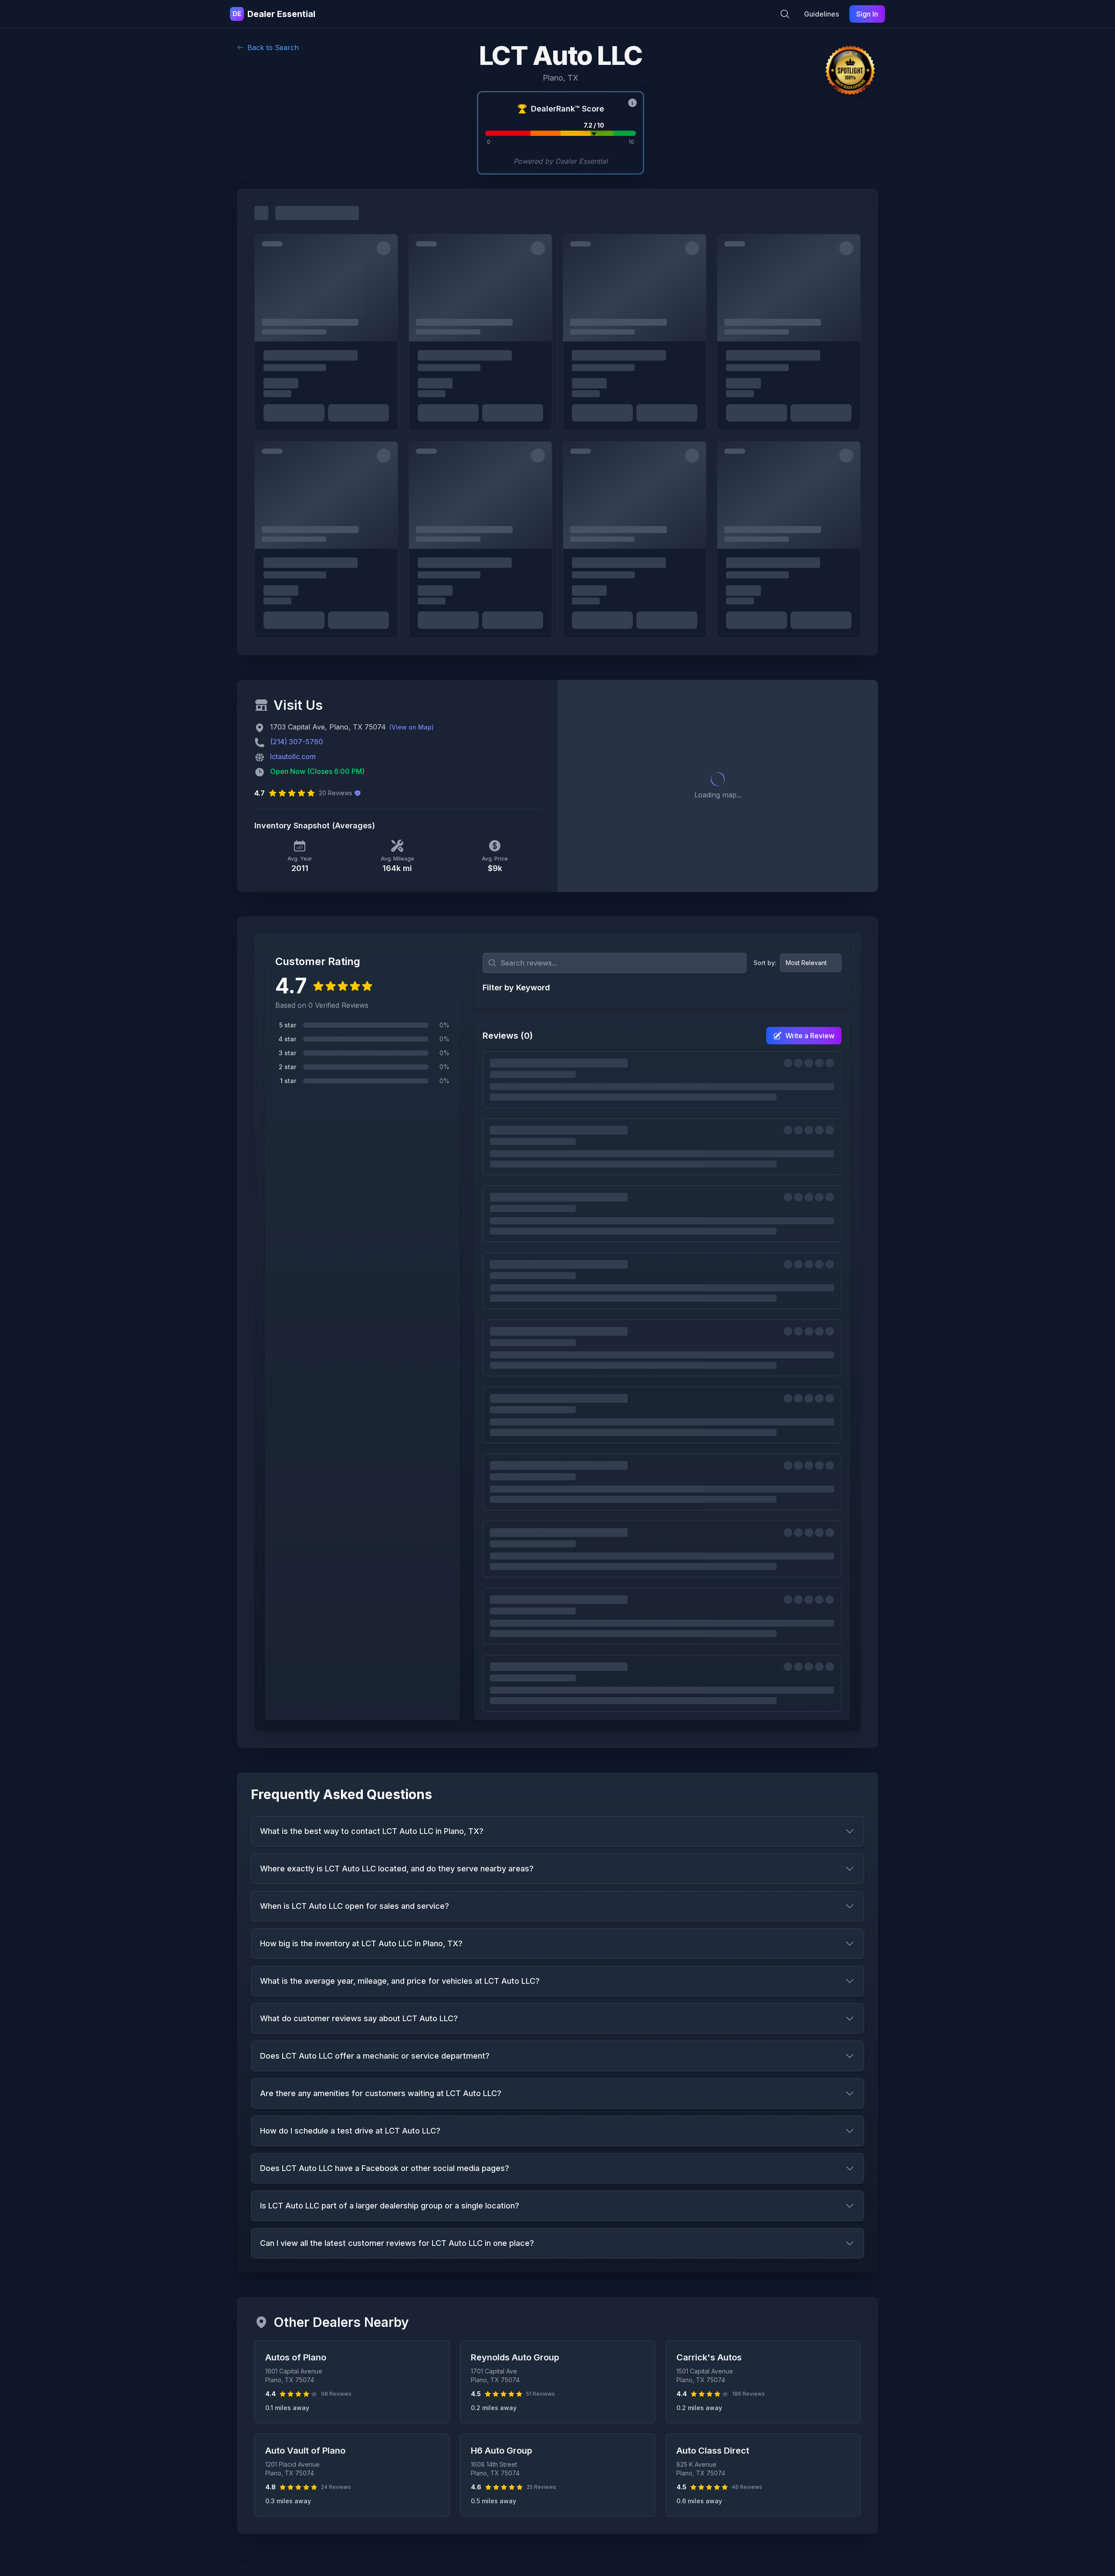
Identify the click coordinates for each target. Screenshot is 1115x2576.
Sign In (867, 14)
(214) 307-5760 (297, 742)
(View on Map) (412, 727)
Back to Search (273, 47)
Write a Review (810, 1036)
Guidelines (821, 14)
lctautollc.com (293, 756)
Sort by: (765, 963)
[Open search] (785, 14)
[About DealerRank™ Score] (632, 103)
